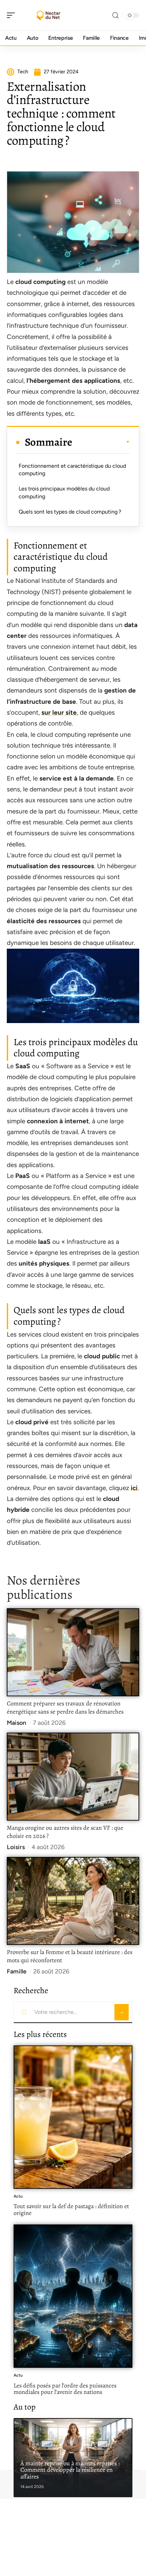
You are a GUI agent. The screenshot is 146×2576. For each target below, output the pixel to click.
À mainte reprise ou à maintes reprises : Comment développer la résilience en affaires (70, 2470)
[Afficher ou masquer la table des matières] (101, 442)
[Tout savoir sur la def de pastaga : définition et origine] (73, 2117)
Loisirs (16, 1847)
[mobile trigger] (13, 15)
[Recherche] (115, 15)
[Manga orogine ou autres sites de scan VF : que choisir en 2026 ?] (73, 1777)
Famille (17, 1971)
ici (134, 1488)
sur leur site (59, 712)
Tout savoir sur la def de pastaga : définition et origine (71, 2210)
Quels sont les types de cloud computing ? (70, 512)
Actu (18, 2196)
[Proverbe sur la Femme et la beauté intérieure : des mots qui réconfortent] (73, 1901)
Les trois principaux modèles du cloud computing (64, 492)
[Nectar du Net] (49, 15)
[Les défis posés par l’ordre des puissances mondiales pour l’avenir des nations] (73, 2296)
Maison (16, 1723)
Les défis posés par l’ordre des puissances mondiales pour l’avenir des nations (65, 2389)
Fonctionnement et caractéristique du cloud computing (72, 470)
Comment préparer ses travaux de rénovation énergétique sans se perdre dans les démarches (65, 1707)
